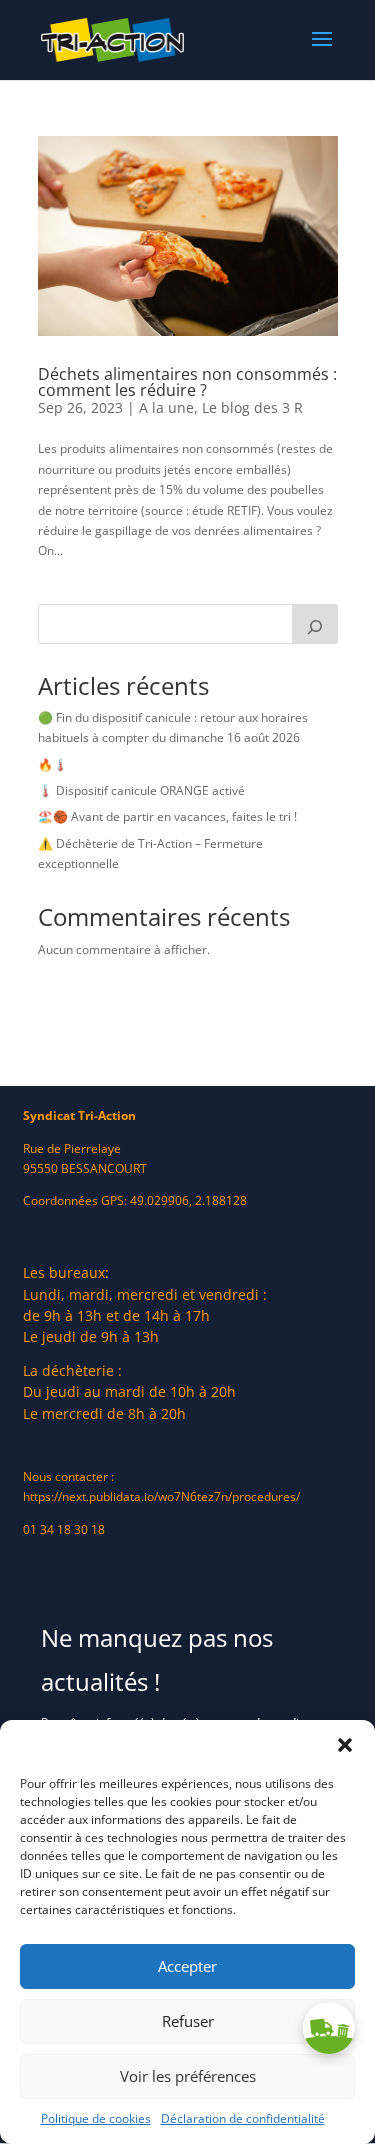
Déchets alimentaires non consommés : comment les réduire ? (187, 382)
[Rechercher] (315, 624)
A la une (166, 407)
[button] (345, 1745)
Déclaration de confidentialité (243, 2118)
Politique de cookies (96, 2118)
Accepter (187, 1966)
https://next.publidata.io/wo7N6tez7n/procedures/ (161, 1496)
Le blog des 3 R (252, 407)
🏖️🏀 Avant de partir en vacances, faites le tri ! (167, 816)
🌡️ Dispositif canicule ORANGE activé (141, 790)
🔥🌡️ (53, 764)
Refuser (188, 2021)
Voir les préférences (188, 2076)
